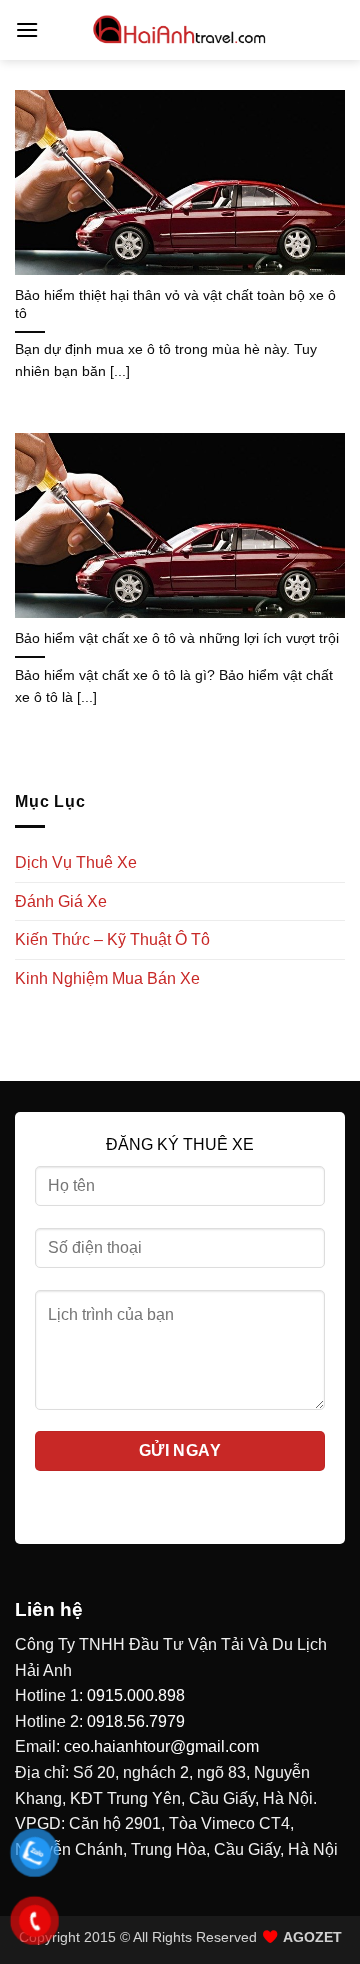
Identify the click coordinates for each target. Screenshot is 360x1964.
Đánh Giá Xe (61, 901)
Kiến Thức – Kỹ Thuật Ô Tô (112, 939)
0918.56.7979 (136, 1721)
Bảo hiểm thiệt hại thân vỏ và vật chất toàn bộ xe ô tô (175, 304)
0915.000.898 (136, 1695)
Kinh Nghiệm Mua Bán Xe (107, 978)
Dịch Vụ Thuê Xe (76, 862)
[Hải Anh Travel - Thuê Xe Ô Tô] (180, 30)
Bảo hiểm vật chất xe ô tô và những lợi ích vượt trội (177, 638)
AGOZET (312, 1937)
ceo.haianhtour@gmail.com (161, 1746)
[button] (27, 29)
